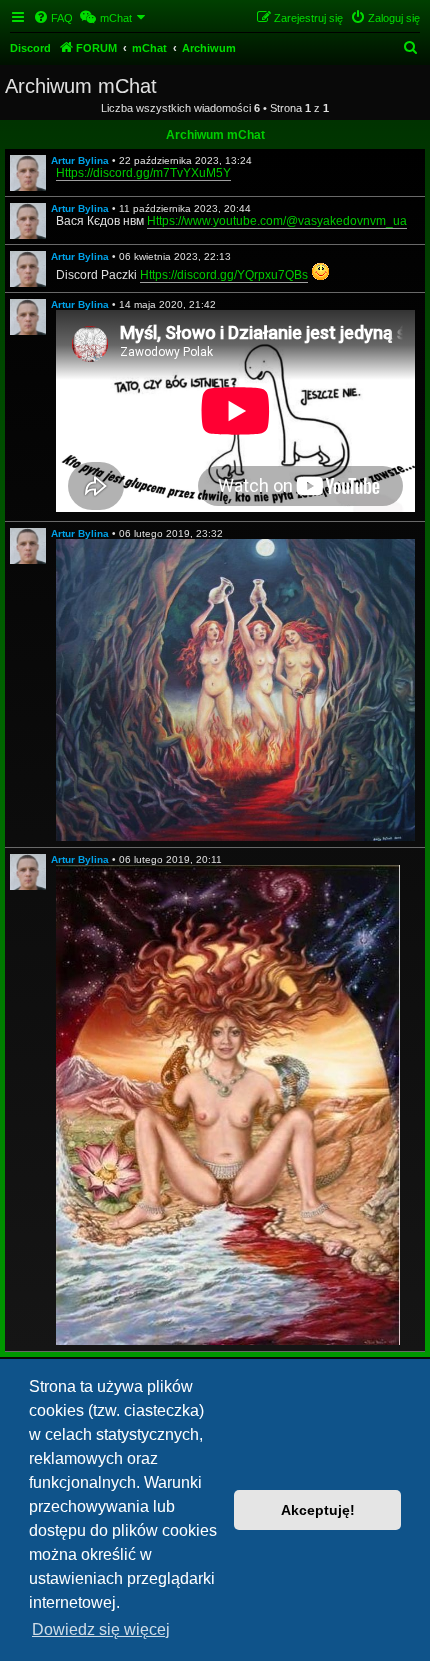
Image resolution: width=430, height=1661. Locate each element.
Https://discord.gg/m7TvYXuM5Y (143, 173)
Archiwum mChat (215, 135)
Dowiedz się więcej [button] (101, 1629)
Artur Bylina (80, 160)
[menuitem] (53, 18)
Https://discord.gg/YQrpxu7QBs (224, 275)
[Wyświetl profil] (28, 173)
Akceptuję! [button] (318, 1510)
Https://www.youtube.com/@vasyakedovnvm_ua (277, 221)
